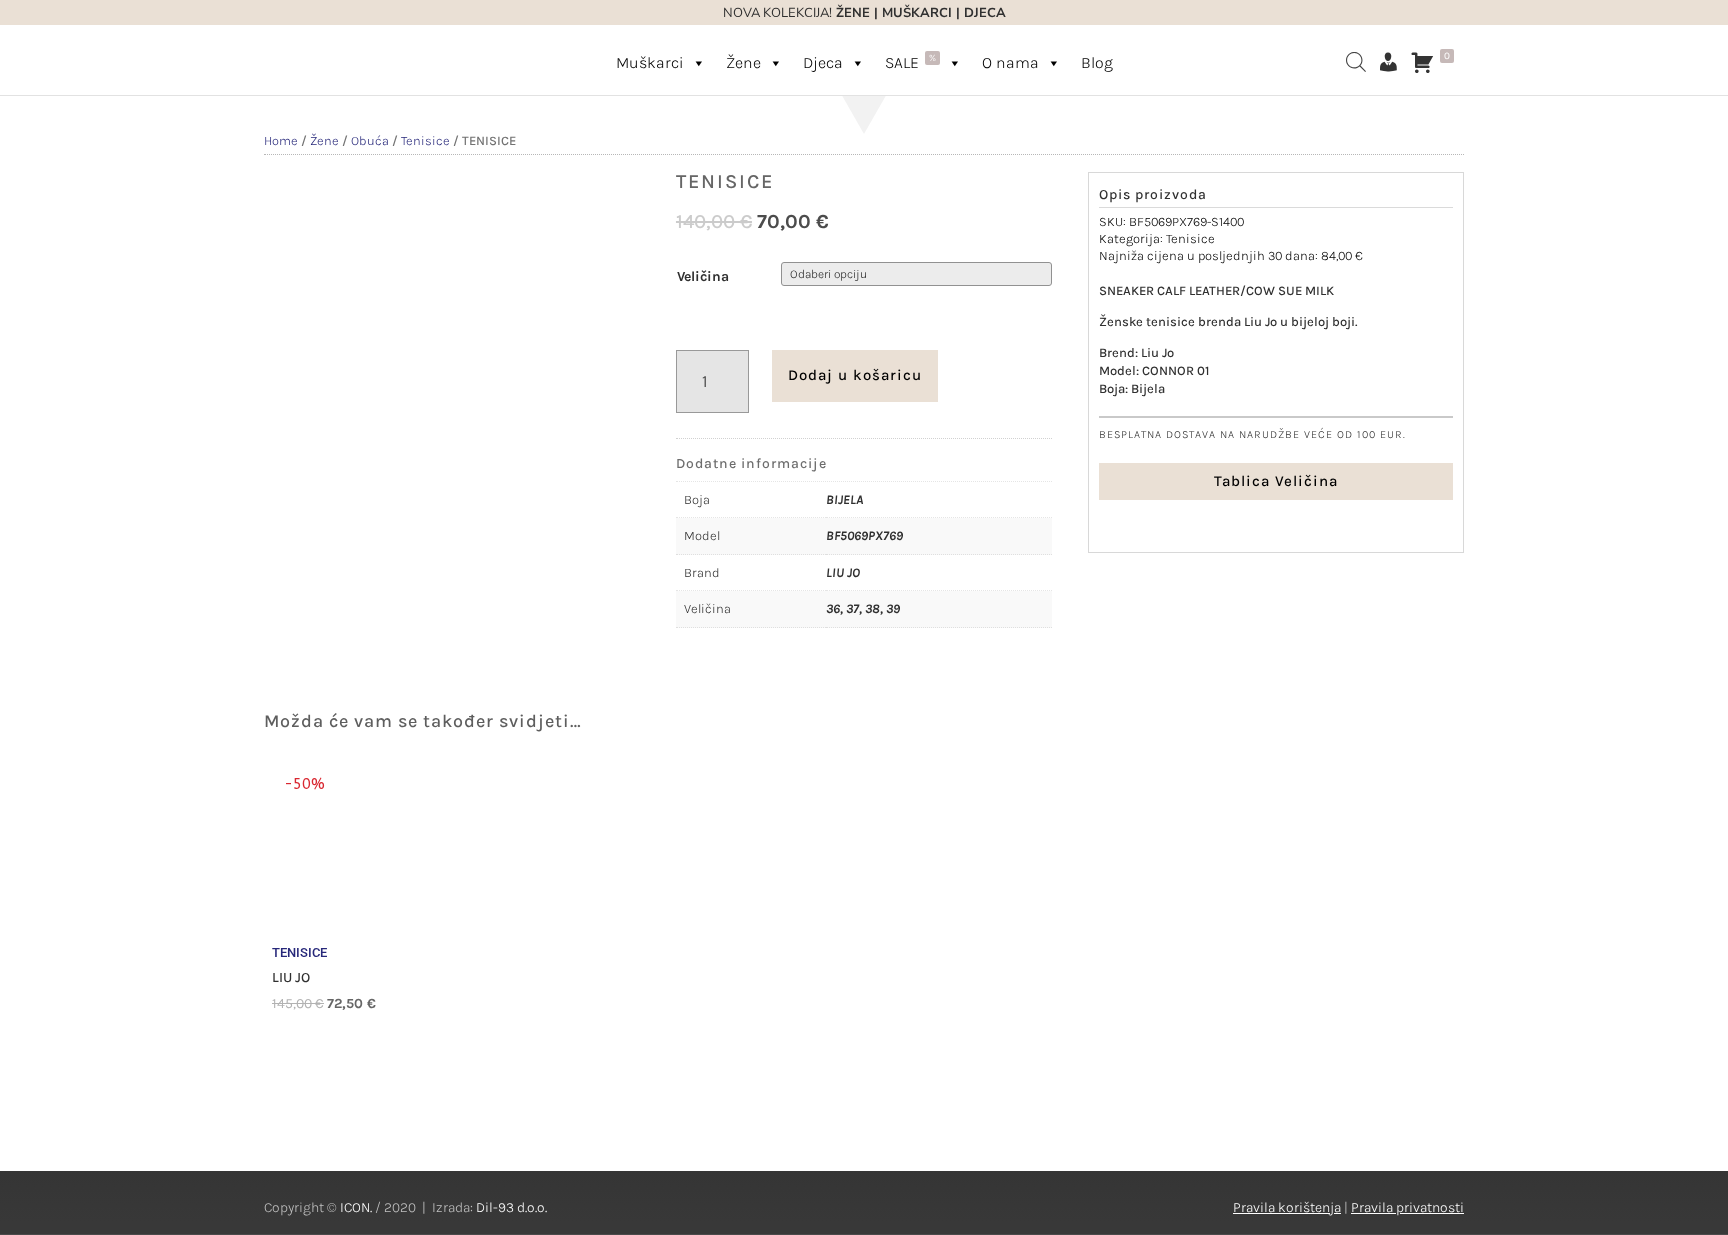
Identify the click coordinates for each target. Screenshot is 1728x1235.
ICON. (356, 1207)
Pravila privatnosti (1407, 1207)
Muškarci (650, 62)
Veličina (703, 276)
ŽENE (851, 13)
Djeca (823, 62)
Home (281, 140)
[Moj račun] (1388, 62)
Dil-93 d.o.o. (511, 1207)
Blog (1097, 62)
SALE (910, 62)
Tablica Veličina (1276, 481)
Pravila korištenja (1287, 1207)
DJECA (985, 13)
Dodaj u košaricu (855, 375)
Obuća (370, 140)
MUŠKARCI (917, 13)
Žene (743, 62)
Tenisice (425, 140)
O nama (1010, 62)
